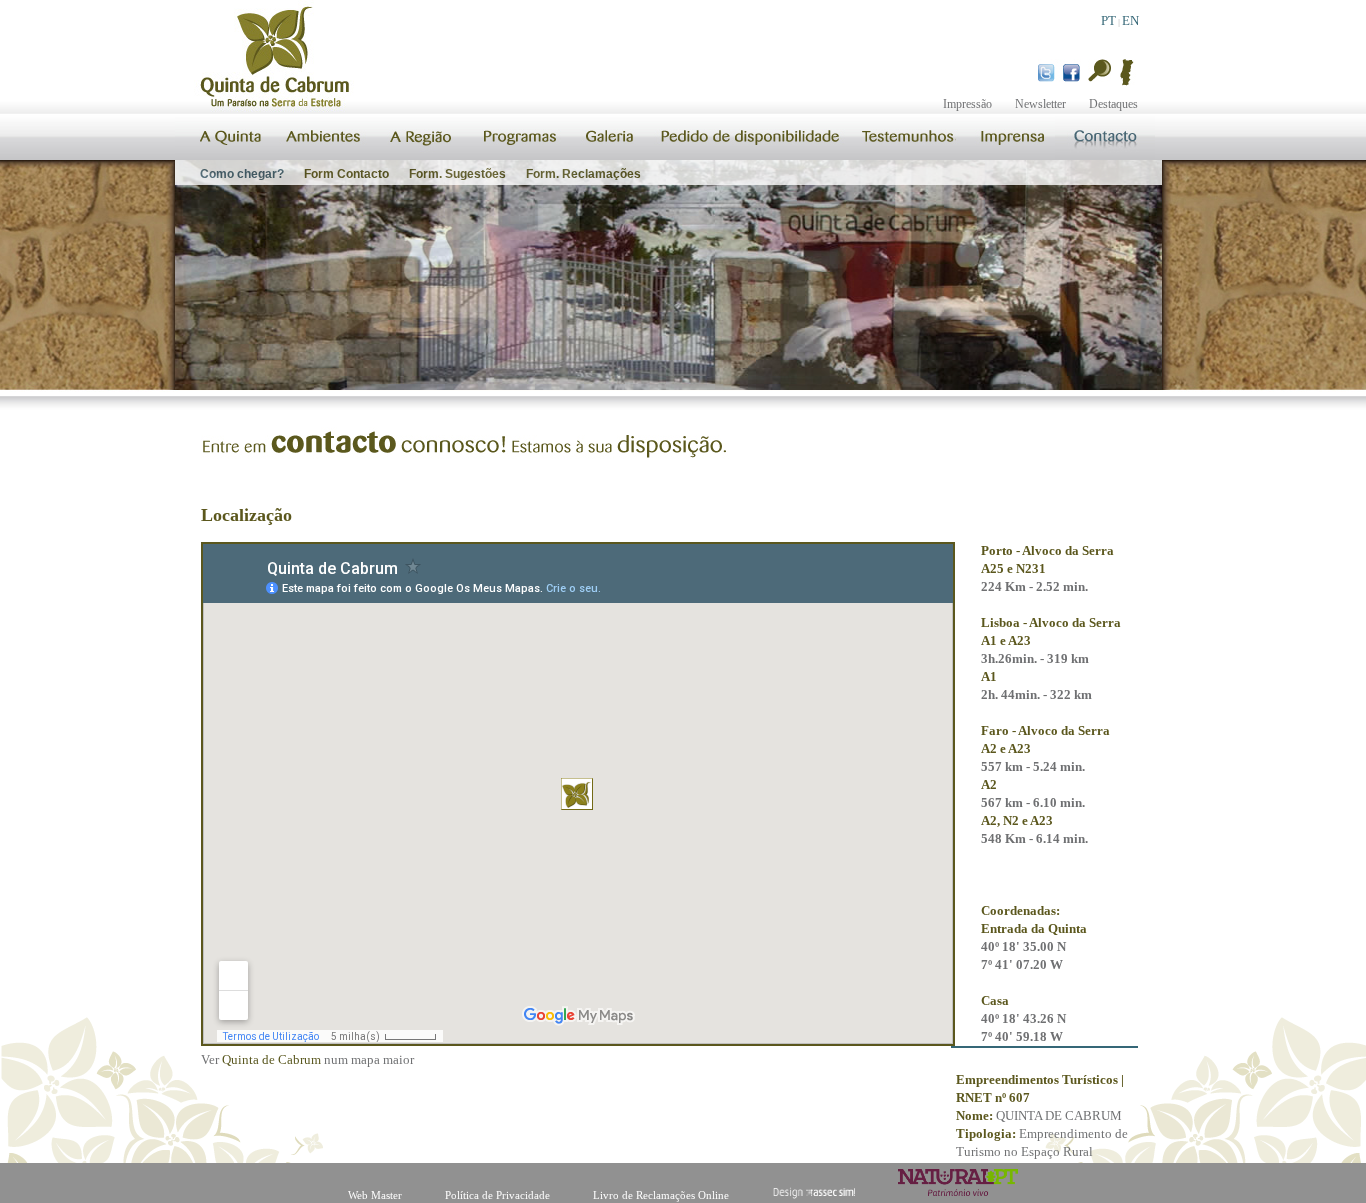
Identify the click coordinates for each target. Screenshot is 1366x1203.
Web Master (375, 1195)
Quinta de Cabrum (271, 1059)
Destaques (1113, 104)
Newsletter (1040, 104)
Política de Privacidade (497, 1195)
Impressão (967, 104)
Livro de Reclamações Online (661, 1195)
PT (1108, 20)
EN (1130, 20)
